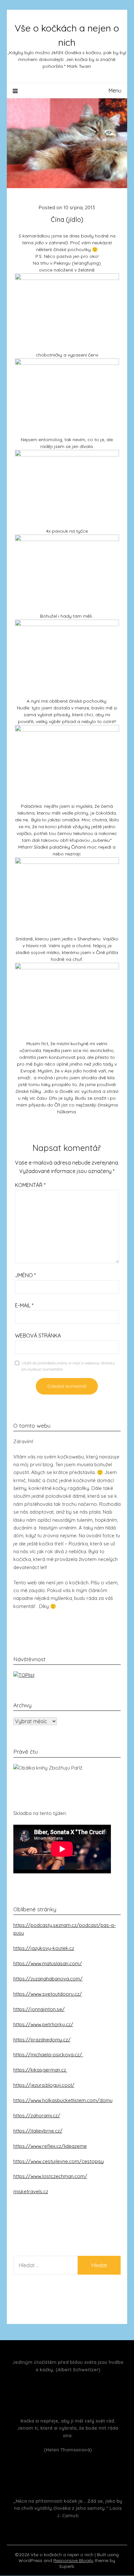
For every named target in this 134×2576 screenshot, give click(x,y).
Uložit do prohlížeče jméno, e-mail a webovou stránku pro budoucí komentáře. (68, 1366)
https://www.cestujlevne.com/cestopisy (59, 2161)
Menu (115, 91)
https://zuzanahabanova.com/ (48, 1979)
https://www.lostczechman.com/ (50, 2176)
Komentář (30, 1185)
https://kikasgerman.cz (40, 2070)
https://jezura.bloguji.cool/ (44, 2085)
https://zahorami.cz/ (37, 2116)
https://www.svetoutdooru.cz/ (48, 1994)
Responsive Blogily (73, 2560)
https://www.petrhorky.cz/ (43, 2024)
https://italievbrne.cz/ (38, 2131)
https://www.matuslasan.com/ (48, 1963)
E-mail (24, 1305)
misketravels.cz (31, 2191)
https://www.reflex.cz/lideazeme (50, 2146)
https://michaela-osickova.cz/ (48, 2055)
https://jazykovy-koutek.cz (44, 1948)
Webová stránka (38, 1336)
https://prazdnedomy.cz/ (42, 2040)
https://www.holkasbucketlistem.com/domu (63, 2100)
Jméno (25, 1275)
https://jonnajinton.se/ (39, 2009)
